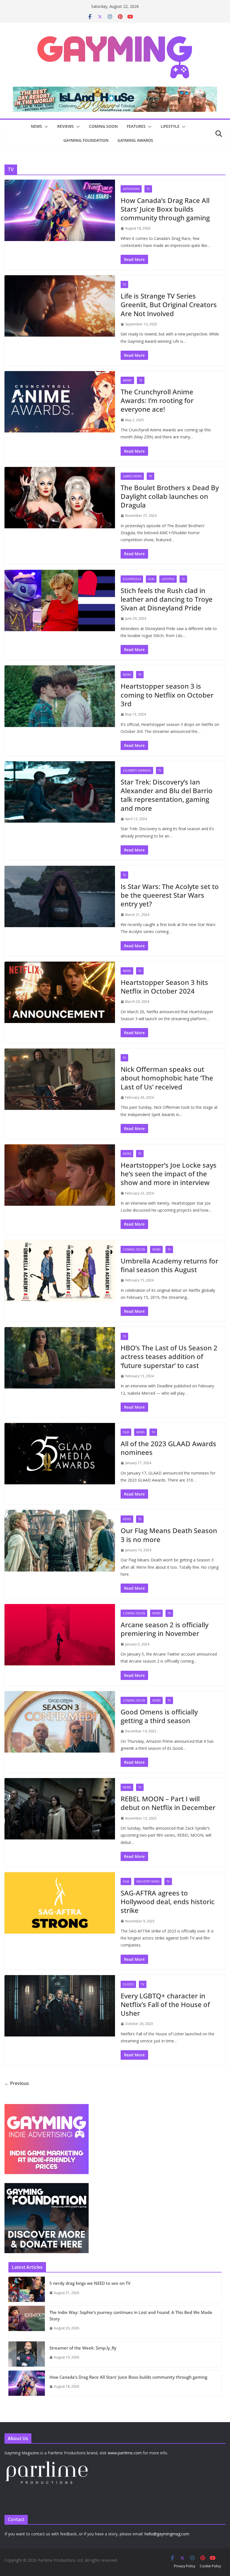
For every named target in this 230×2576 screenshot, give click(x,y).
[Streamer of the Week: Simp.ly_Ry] (27, 2354)
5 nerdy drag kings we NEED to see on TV (90, 2283)
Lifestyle (170, 126)
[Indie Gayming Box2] (47, 2107)
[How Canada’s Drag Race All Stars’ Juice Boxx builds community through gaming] (27, 2383)
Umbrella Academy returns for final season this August (169, 1265)
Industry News (148, 1881)
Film (151, 579)
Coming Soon (103, 126)
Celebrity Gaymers (137, 770)
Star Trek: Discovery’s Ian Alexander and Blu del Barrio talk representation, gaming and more (167, 795)
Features (136, 126)
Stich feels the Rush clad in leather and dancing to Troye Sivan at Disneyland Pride (167, 599)
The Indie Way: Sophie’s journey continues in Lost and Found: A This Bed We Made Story (131, 2315)
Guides (128, 1984)
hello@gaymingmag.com (167, 2534)
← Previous (17, 2083)
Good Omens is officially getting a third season (159, 1716)
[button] (45, 127)
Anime (127, 380)
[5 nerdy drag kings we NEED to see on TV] (27, 2290)
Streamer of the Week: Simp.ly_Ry (83, 2348)
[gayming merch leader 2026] (115, 91)
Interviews (131, 189)
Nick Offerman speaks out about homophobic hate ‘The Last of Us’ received (167, 1078)
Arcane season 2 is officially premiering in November (165, 1629)
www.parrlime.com (125, 2453)
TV (148, 189)
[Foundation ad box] (47, 2187)
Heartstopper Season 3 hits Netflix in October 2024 (164, 987)
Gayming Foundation (86, 140)
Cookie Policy (210, 2566)
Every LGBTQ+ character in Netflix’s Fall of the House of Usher (165, 2004)
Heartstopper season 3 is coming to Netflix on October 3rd (167, 695)
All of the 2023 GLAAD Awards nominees (168, 1448)
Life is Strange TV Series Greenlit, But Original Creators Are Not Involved (169, 305)
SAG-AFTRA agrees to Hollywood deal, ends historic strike (168, 1902)
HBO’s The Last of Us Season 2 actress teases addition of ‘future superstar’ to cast (169, 1356)
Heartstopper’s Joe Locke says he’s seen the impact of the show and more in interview (169, 1174)
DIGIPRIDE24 (132, 579)
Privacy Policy (185, 2566)
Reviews (65, 126)
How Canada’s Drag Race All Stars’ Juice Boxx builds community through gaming (165, 209)
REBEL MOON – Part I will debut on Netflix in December (168, 1803)
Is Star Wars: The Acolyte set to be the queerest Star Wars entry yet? (170, 895)
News (36, 126)
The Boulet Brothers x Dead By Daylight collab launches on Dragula (170, 496)
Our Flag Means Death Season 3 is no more (169, 1535)
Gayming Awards (135, 140)
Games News (132, 476)
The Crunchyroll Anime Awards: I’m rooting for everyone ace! (157, 400)
